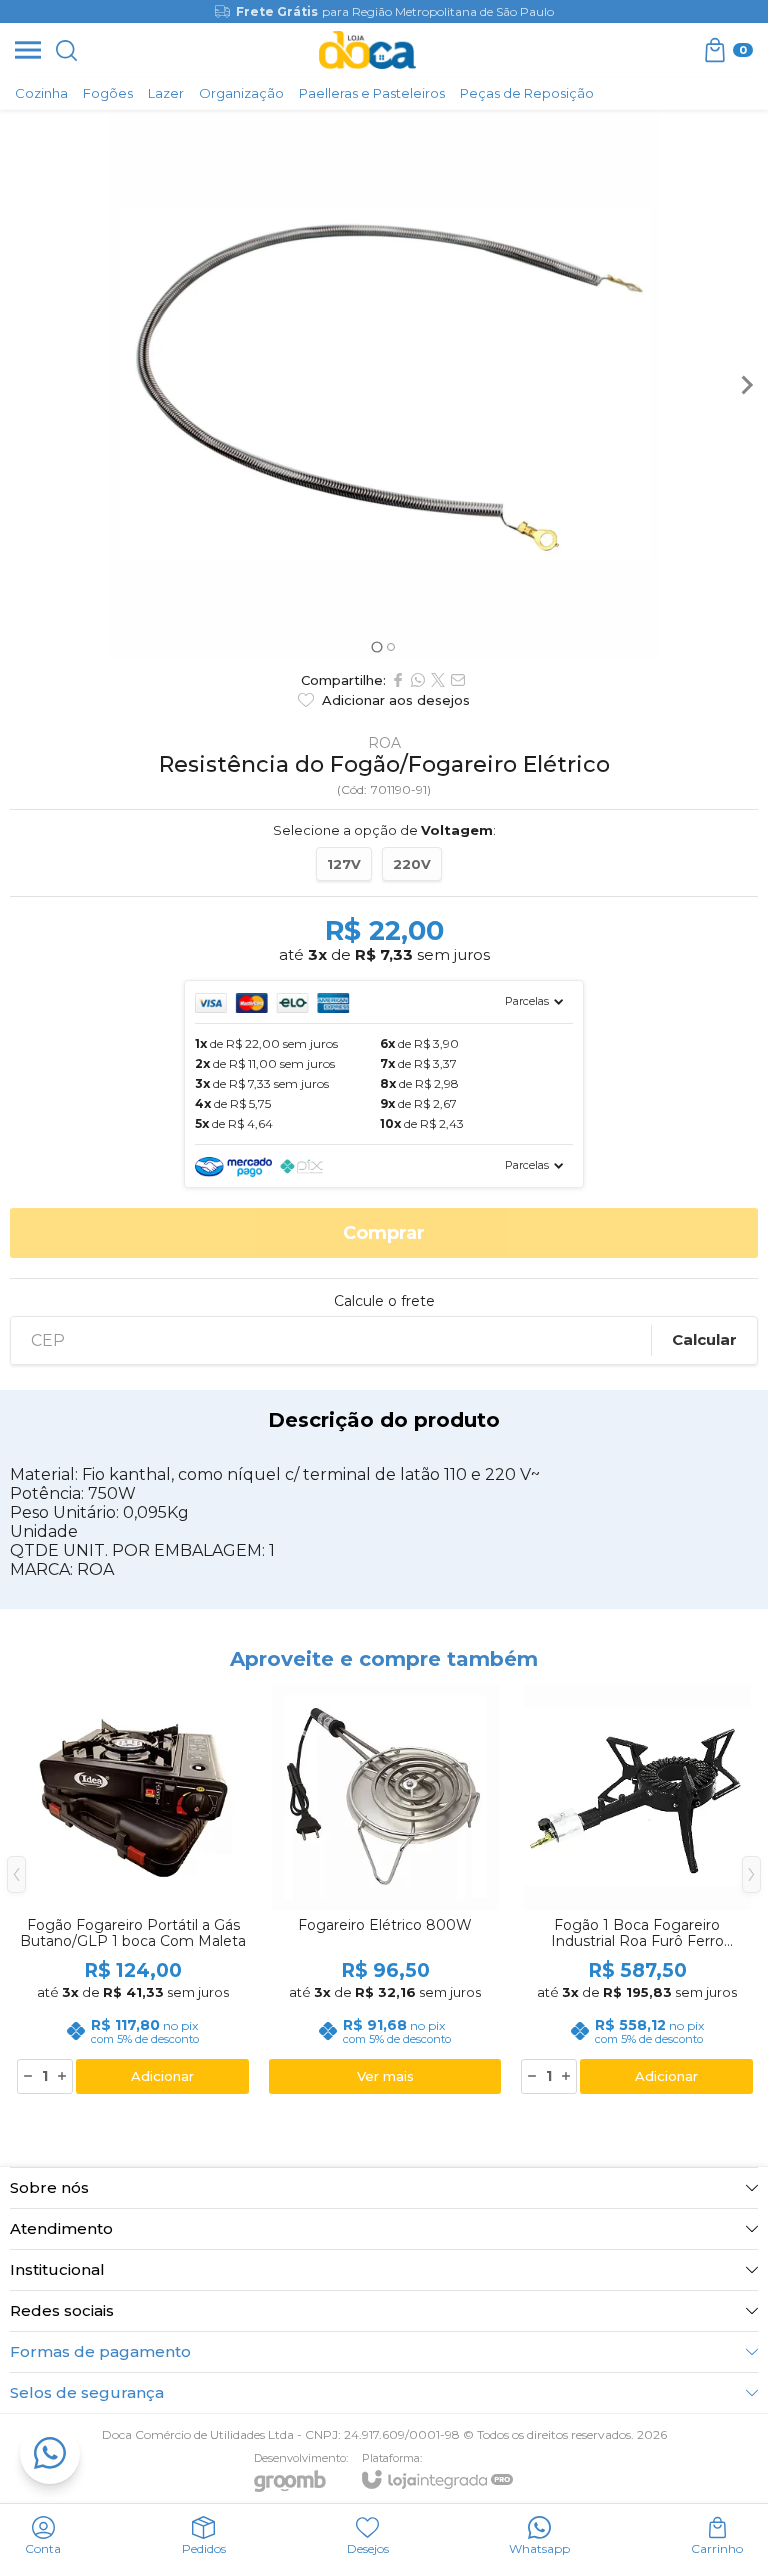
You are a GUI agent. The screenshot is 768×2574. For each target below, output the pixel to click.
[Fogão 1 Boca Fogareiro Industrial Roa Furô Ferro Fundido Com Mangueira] (637, 1890)
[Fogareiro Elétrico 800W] (385, 1890)
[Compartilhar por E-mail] (458, 680)
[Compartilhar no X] (438, 680)
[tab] (376, 646)
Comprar (384, 1233)
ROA (384, 743)
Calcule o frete (384, 1301)
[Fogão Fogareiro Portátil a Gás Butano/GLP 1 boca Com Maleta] (133, 1890)
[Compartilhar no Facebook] (398, 680)
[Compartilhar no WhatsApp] (418, 680)
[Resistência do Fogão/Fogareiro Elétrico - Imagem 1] (384, 385)
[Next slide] (746, 385)
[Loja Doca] (367, 50)
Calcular (704, 1339)
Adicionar (162, 2076)
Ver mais (385, 2076)
